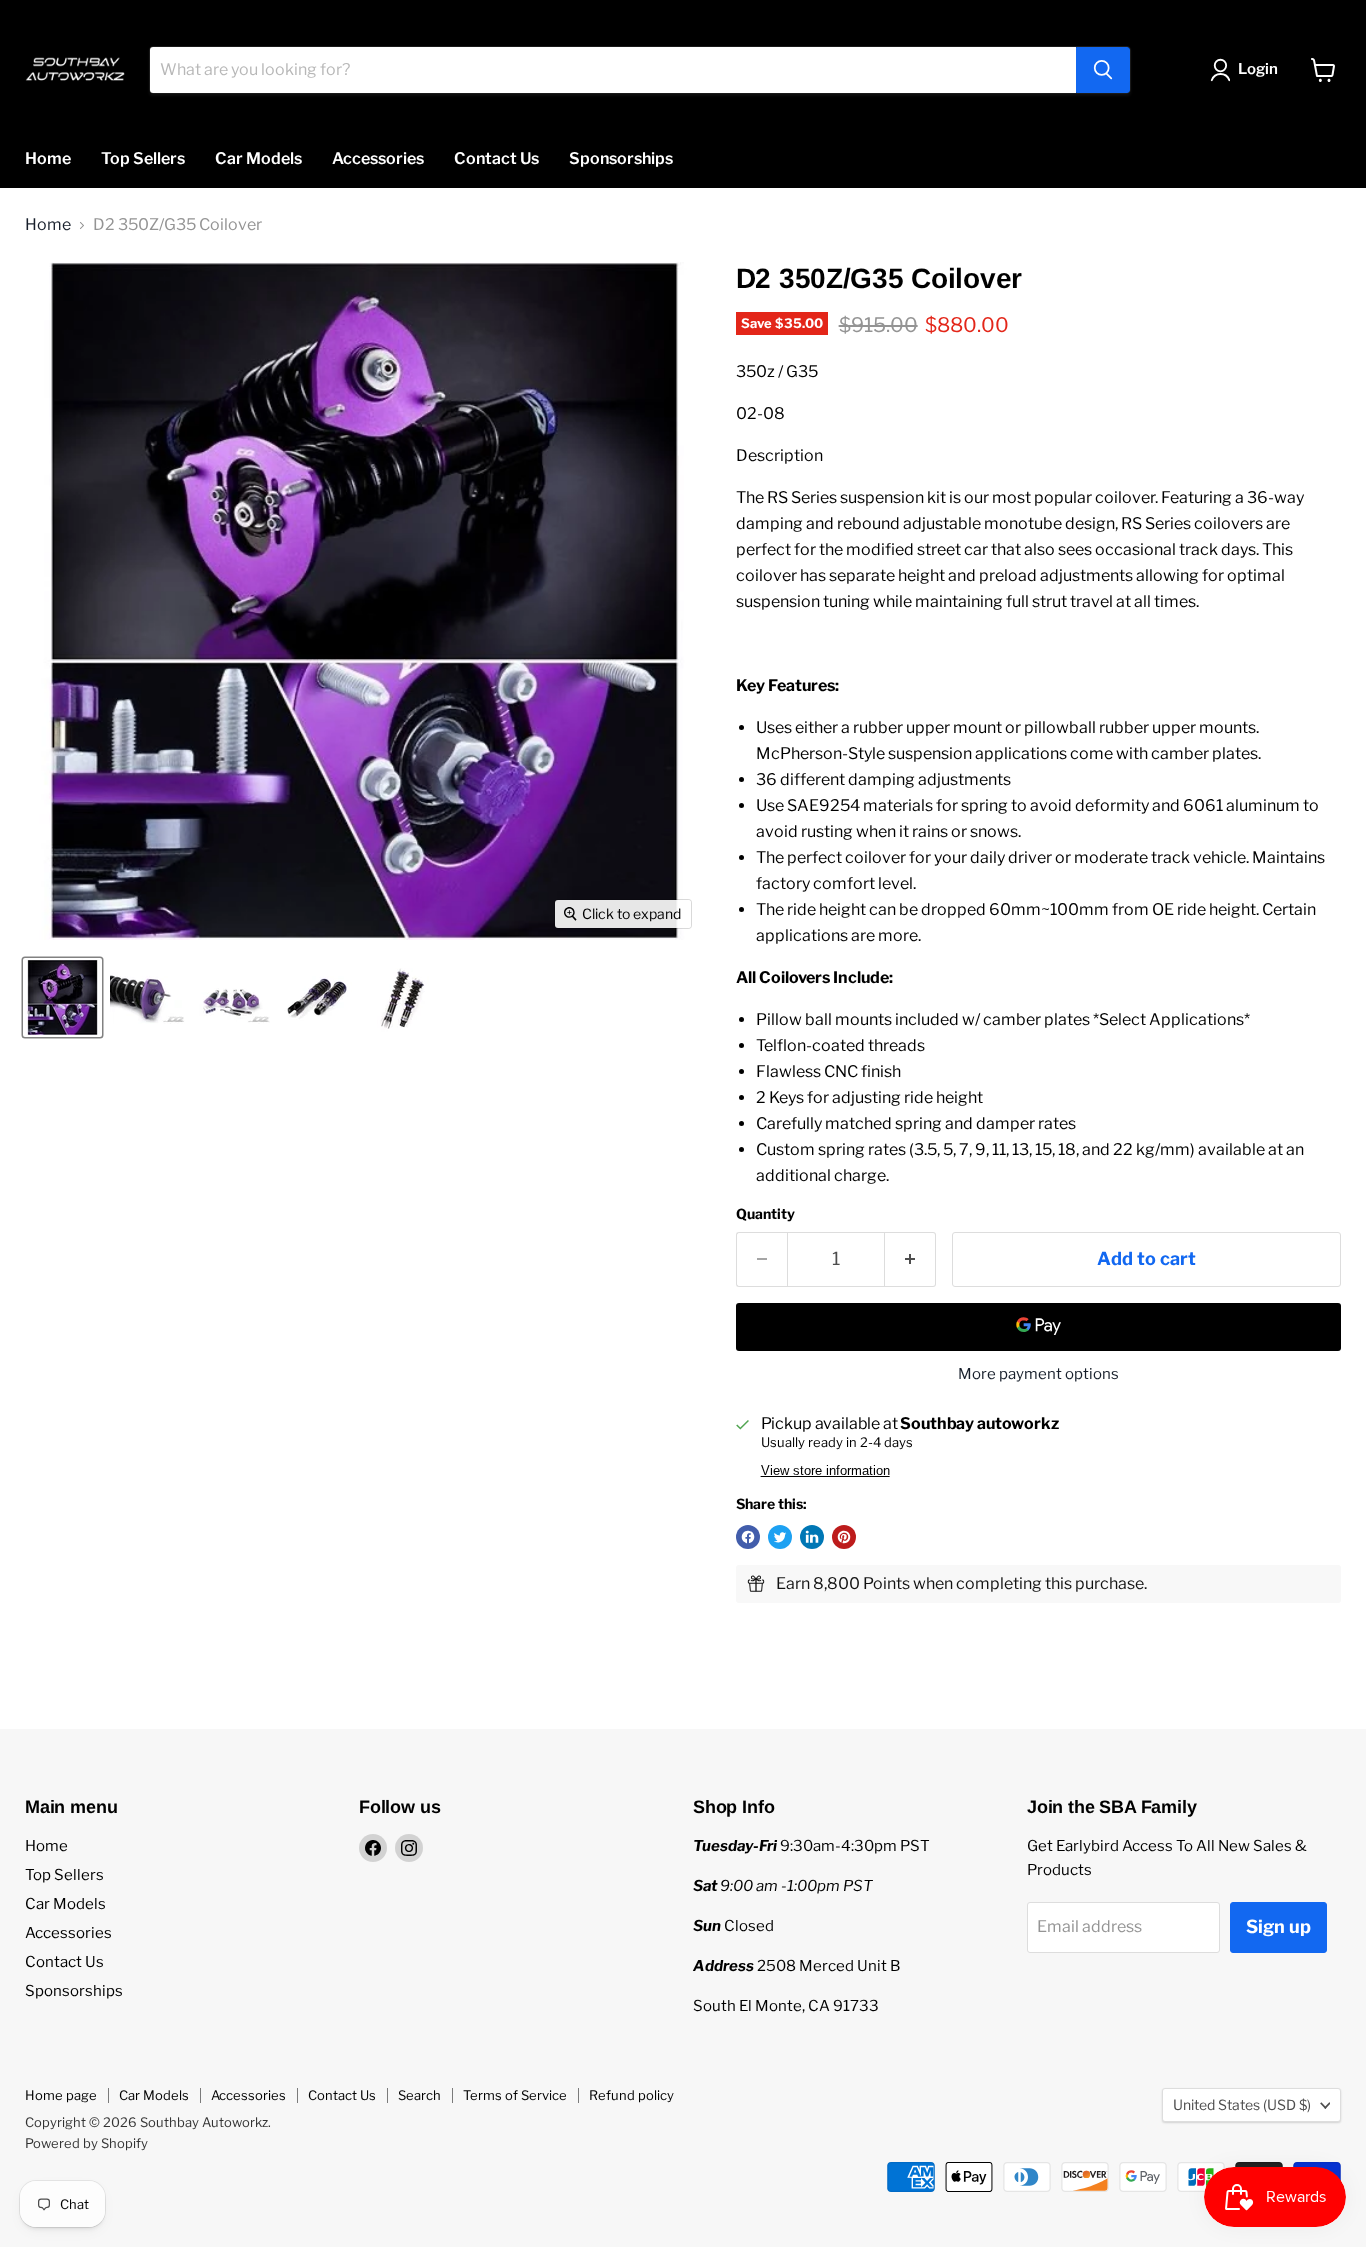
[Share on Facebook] (748, 1537)
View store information (825, 1471)
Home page (61, 2095)
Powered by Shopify (86, 2143)
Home (48, 158)
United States (1242, 2104)
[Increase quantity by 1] (910, 1259)
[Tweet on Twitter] (780, 1537)
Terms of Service (515, 2095)
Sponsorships (621, 158)
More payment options (1038, 1374)
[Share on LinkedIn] (812, 1537)
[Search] (1103, 70)
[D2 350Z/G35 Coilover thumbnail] (62, 997)
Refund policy (631, 2095)
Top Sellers (143, 158)
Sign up (1278, 1926)
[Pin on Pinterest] (844, 1537)
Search (419, 2095)
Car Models (258, 158)
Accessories (378, 158)
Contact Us (496, 158)
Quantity (765, 1214)
